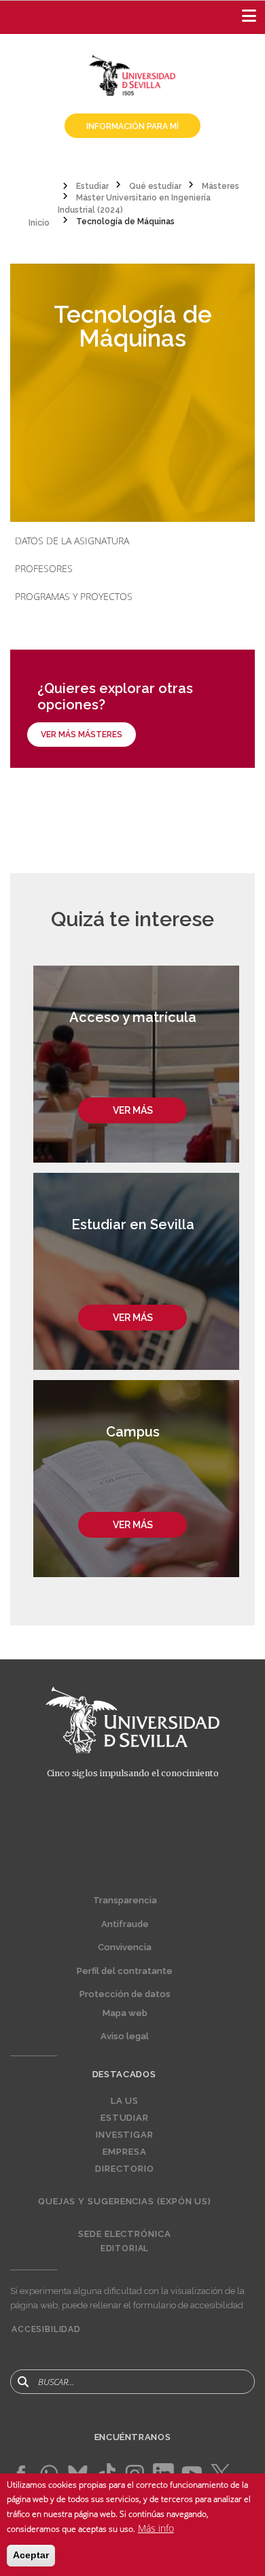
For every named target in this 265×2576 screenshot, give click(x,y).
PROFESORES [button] (44, 568)
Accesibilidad (46, 2329)
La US (125, 2101)
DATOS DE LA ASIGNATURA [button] (72, 541)
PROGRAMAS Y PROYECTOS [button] (74, 596)
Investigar (125, 2135)
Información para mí (132, 126)
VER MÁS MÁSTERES (82, 735)
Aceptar (31, 2555)
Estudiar (125, 2118)
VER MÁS (133, 1110)
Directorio (124, 2169)
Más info (156, 2528)
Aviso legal (125, 2036)
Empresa (124, 2152)
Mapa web (125, 2013)
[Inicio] (132, 74)
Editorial (125, 2248)
